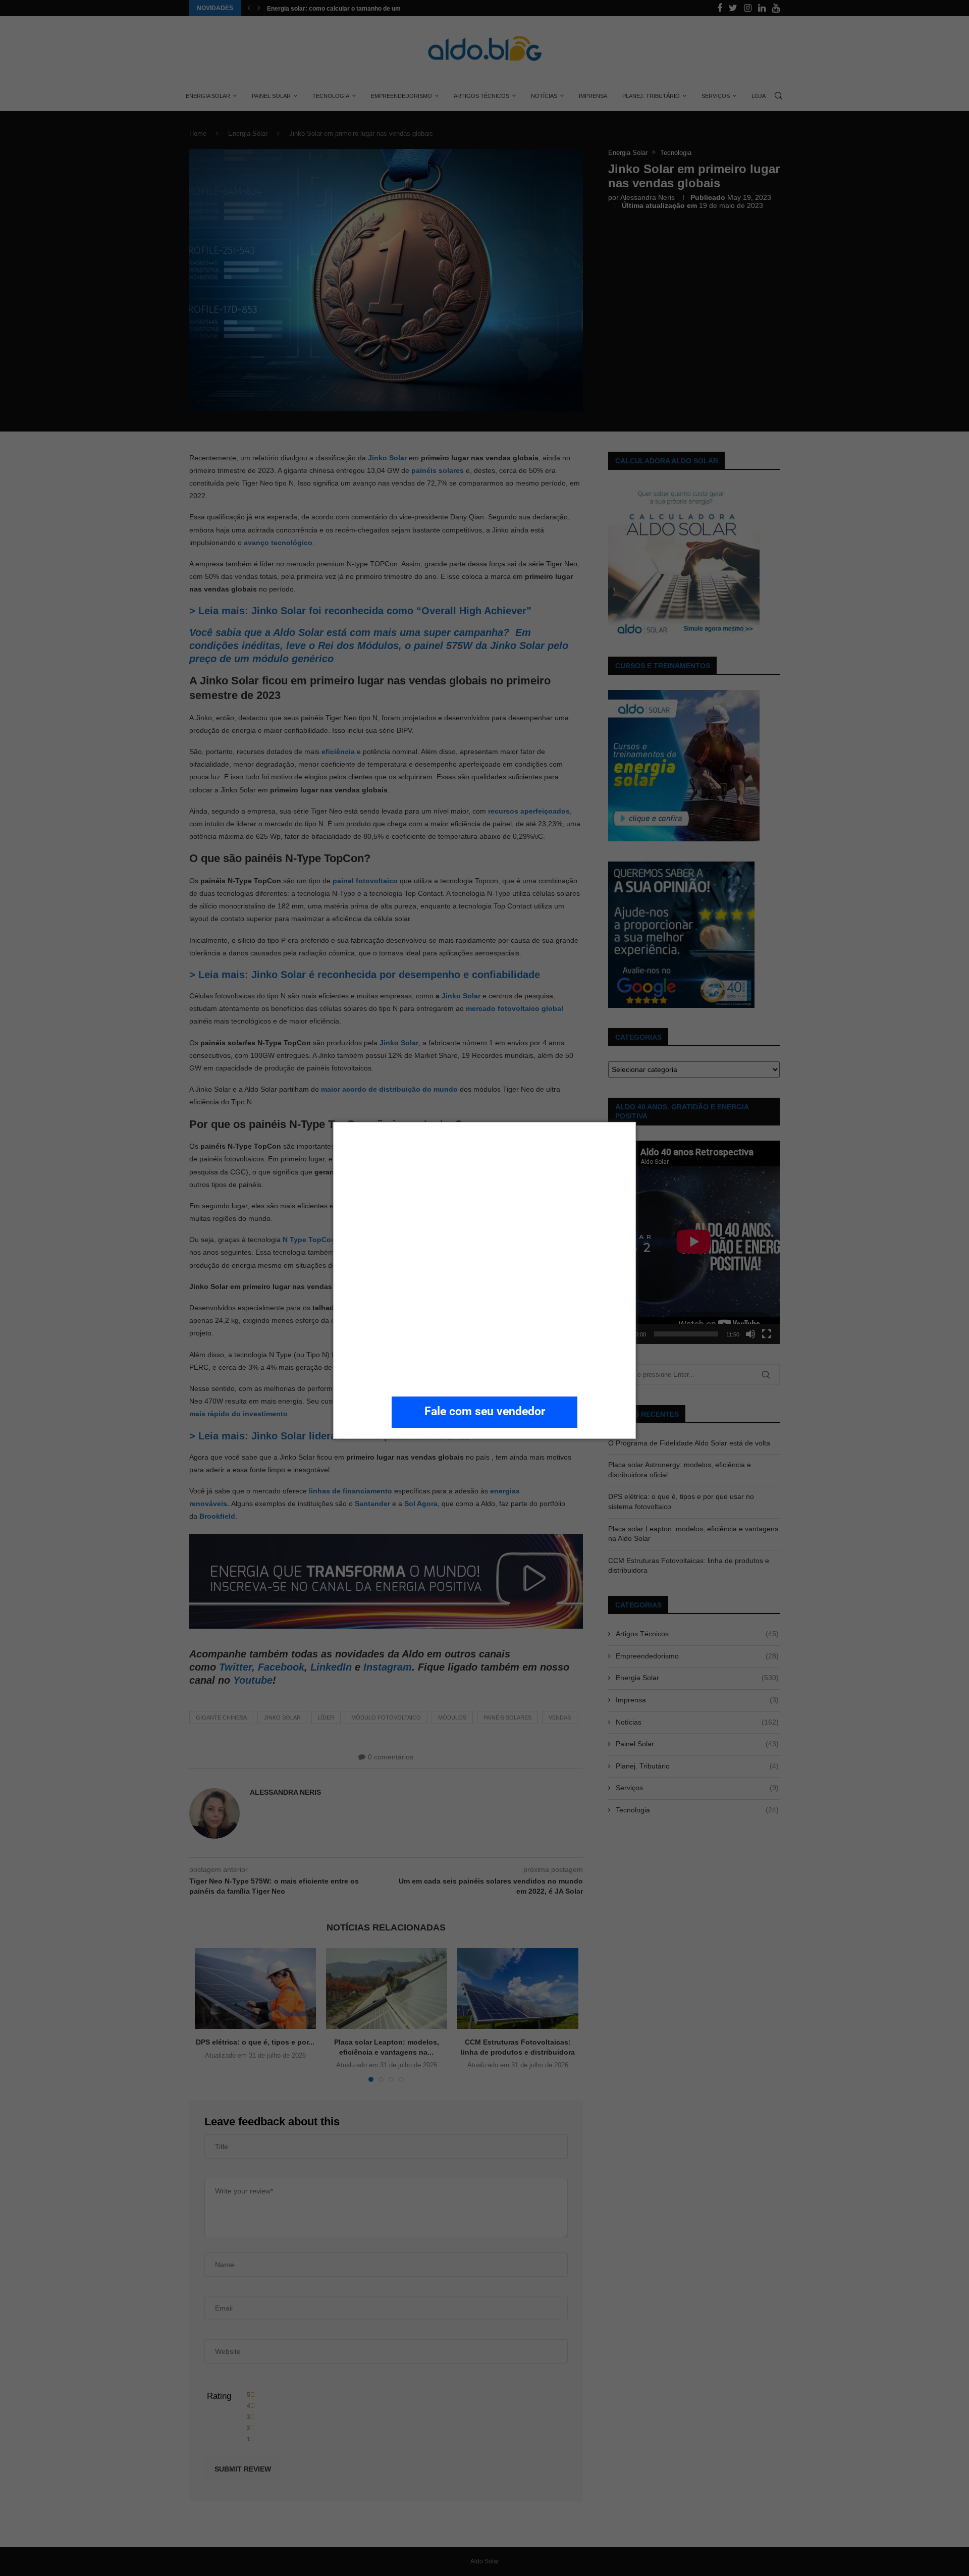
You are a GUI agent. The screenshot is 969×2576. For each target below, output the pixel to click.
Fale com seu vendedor (485, 1411)
